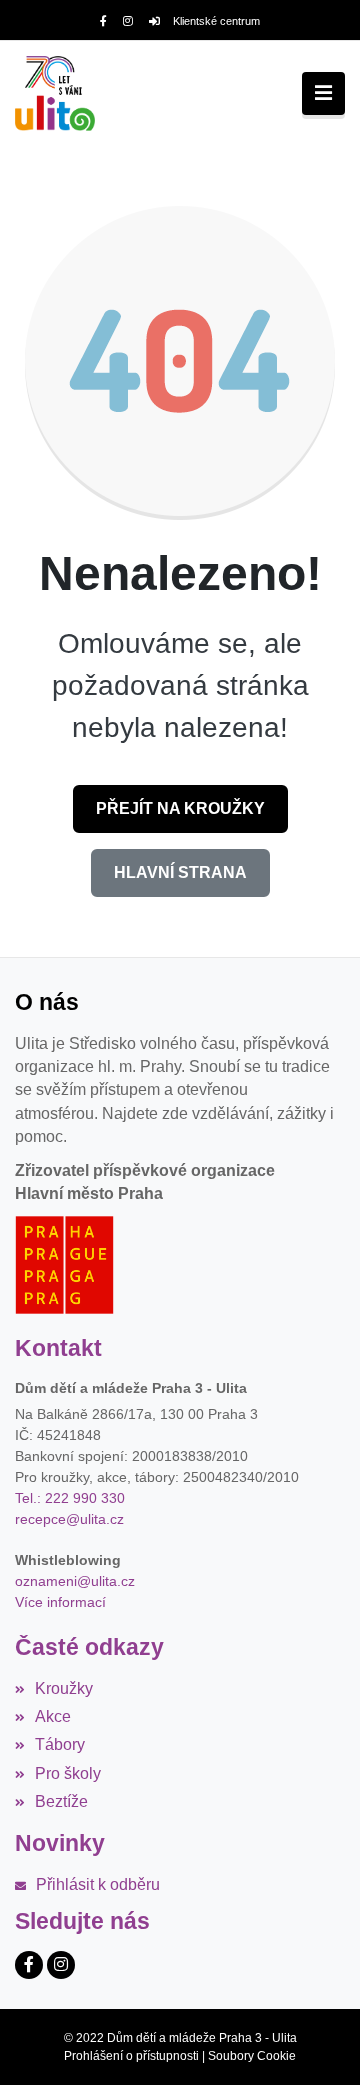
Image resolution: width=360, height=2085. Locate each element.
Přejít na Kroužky (180, 808)
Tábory (60, 1744)
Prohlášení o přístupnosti (131, 2056)
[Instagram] (128, 21)
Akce (53, 1716)
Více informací (60, 1602)
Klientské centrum (216, 21)
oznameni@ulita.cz (75, 1581)
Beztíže (61, 1801)
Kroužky (64, 1688)
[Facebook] (103, 21)
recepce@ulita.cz (69, 1519)
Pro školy (68, 1773)
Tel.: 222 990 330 (70, 1498)
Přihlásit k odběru (98, 1884)
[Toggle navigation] (323, 93)
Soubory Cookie (252, 2056)
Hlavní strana (180, 872)
